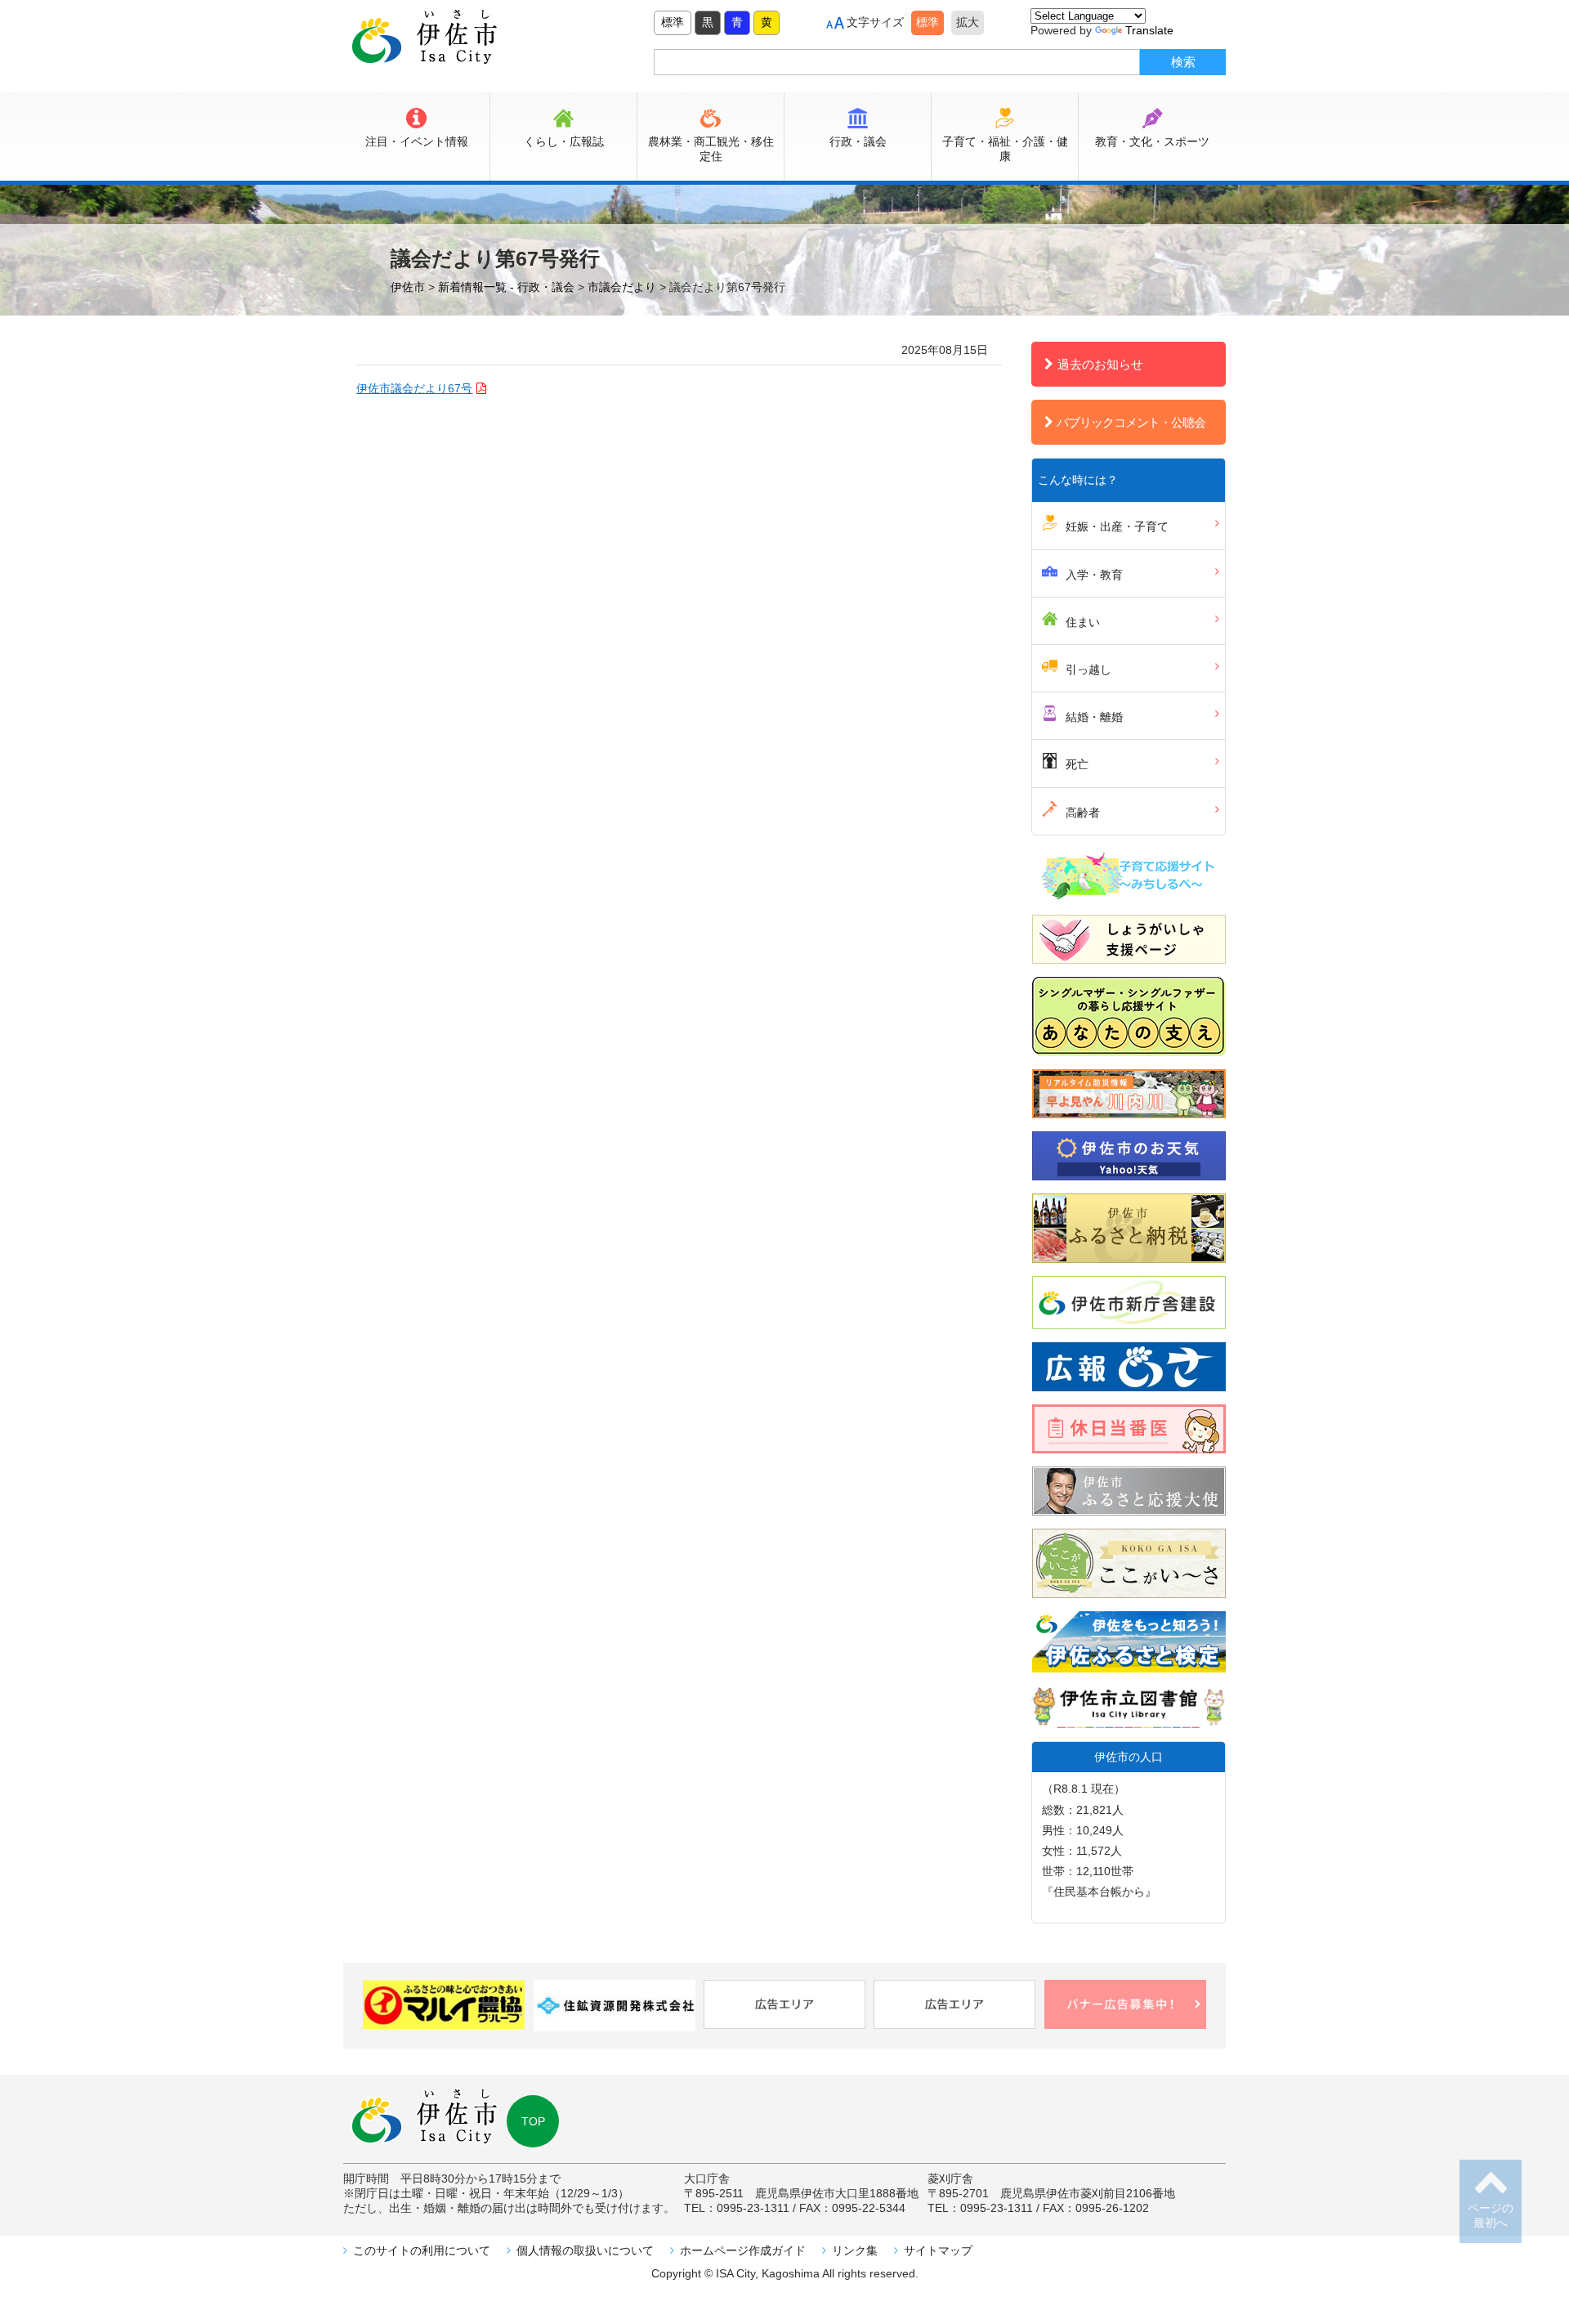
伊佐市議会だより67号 (414, 388)
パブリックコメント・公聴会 (1131, 422)
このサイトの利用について (422, 2250)
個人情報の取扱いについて (585, 2250)
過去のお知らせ (1100, 364)
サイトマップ (938, 2250)
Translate (1149, 30)
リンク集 (855, 2250)
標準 (673, 22)
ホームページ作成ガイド (743, 2250)
